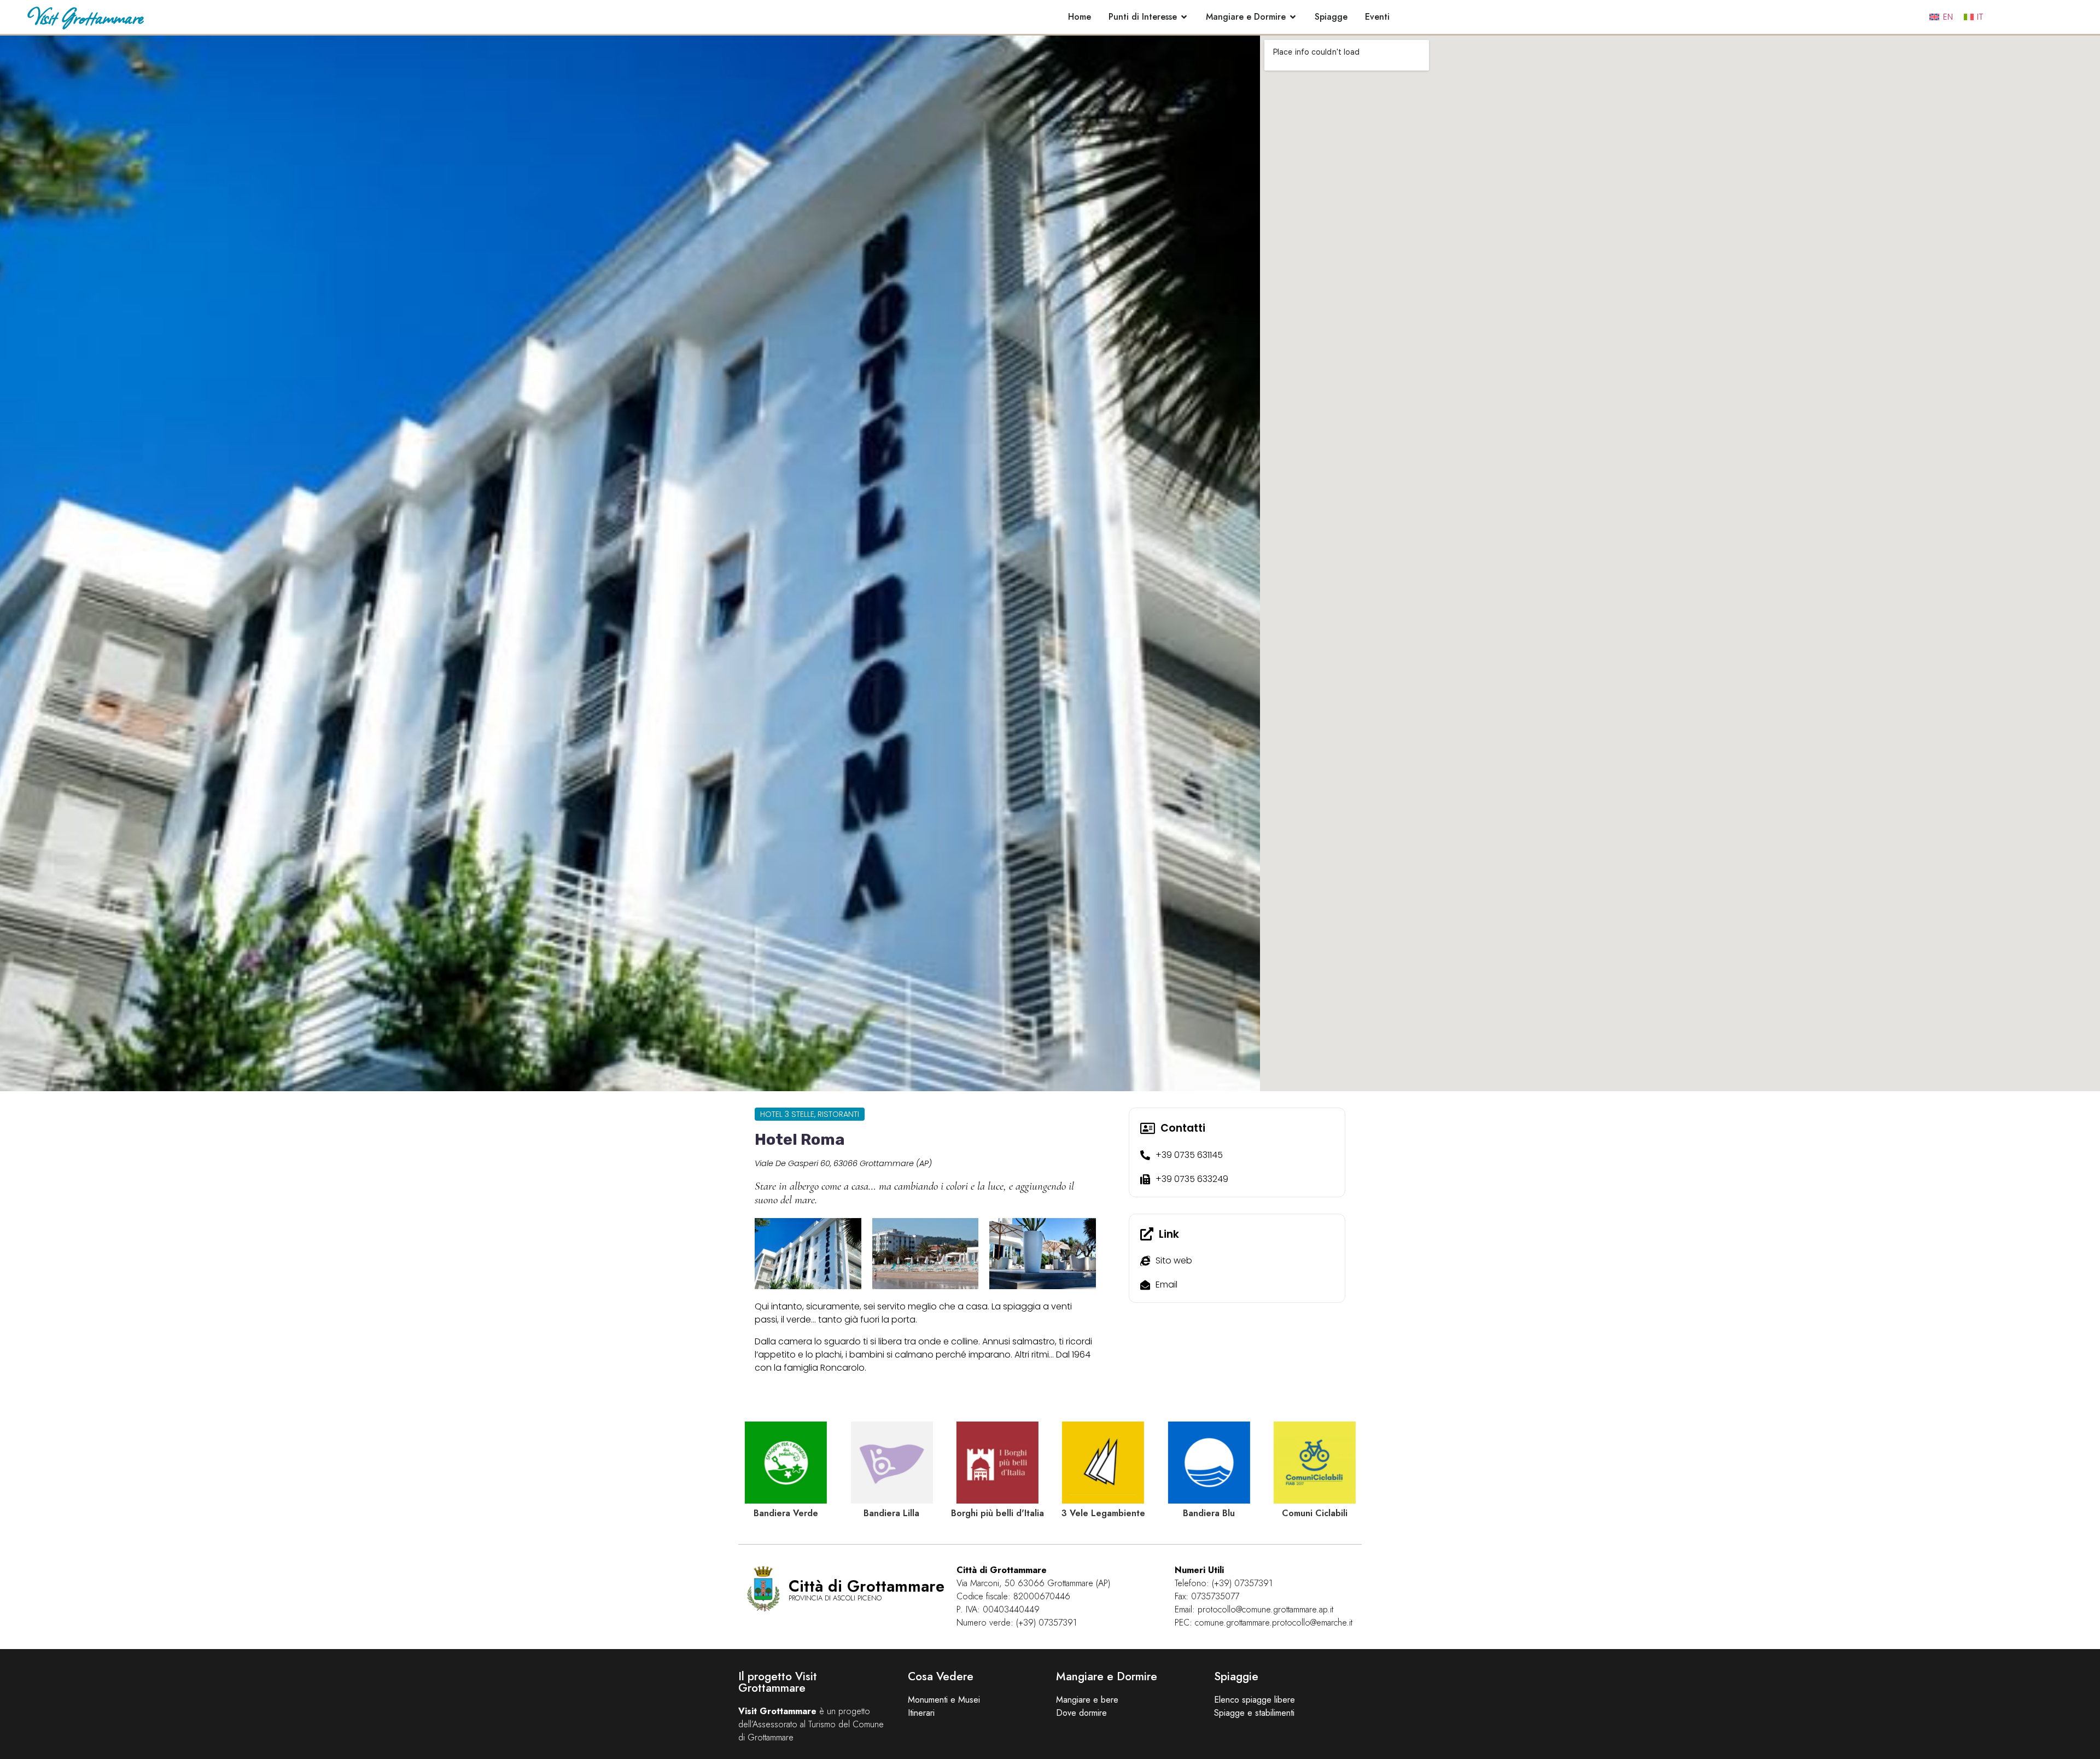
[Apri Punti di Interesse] (1184, 17)
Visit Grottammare (85, 17)
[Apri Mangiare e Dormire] (1293, 17)
